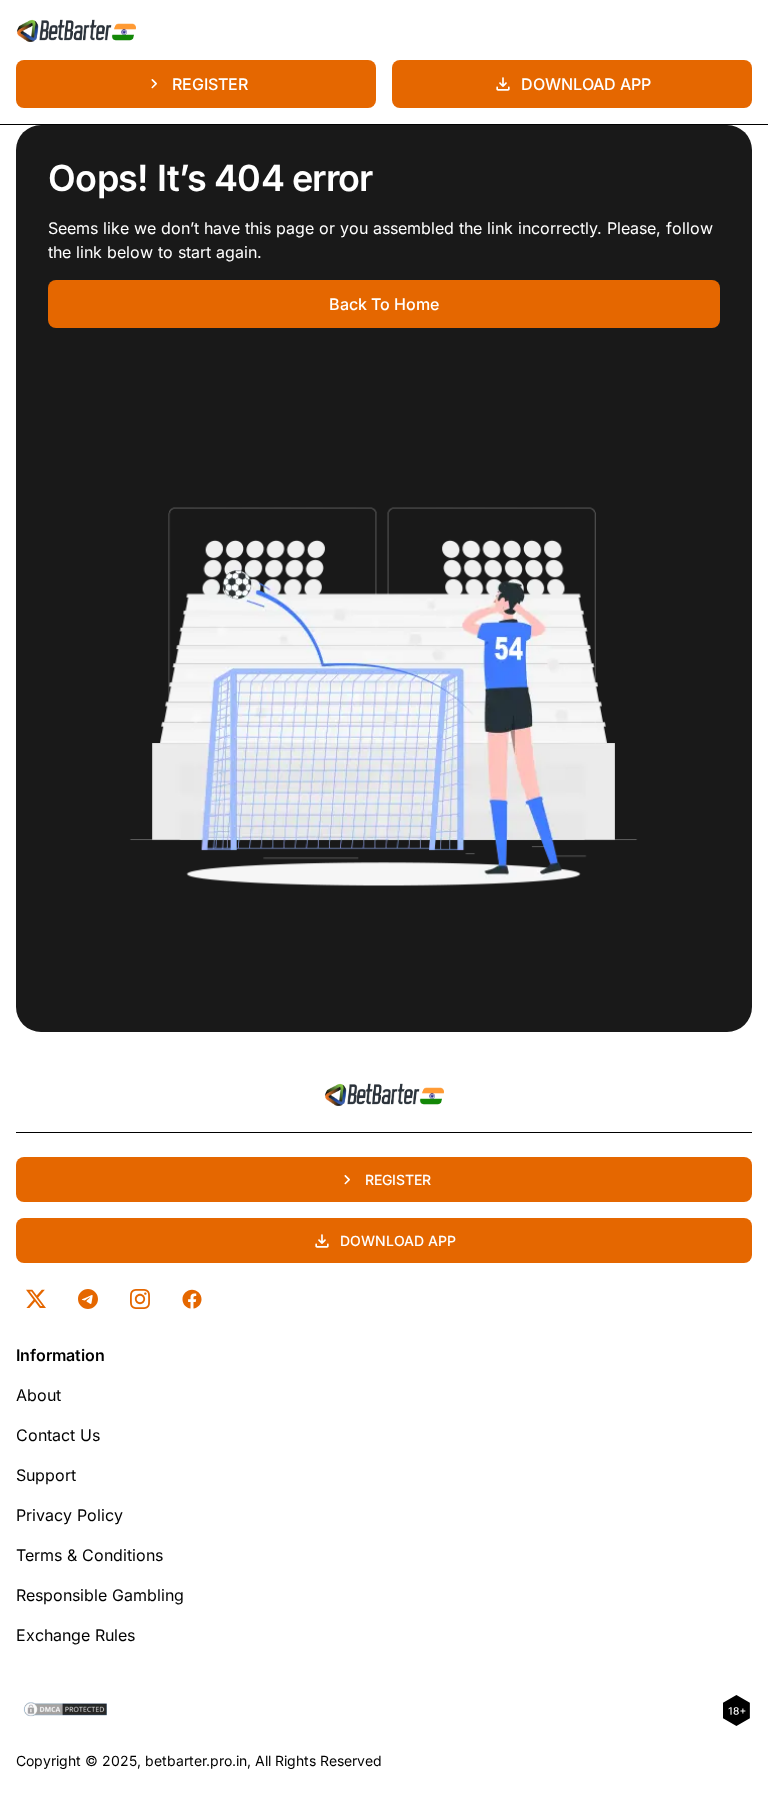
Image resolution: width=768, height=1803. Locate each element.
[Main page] (76, 30)
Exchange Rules (75, 1635)
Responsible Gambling (100, 1595)
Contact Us (58, 1435)
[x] (36, 1299)
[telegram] (88, 1299)
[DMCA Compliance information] (66, 1711)
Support (46, 1475)
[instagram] (140, 1299)
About (38, 1395)
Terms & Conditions (89, 1555)
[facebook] (192, 1299)
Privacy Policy (69, 1515)
